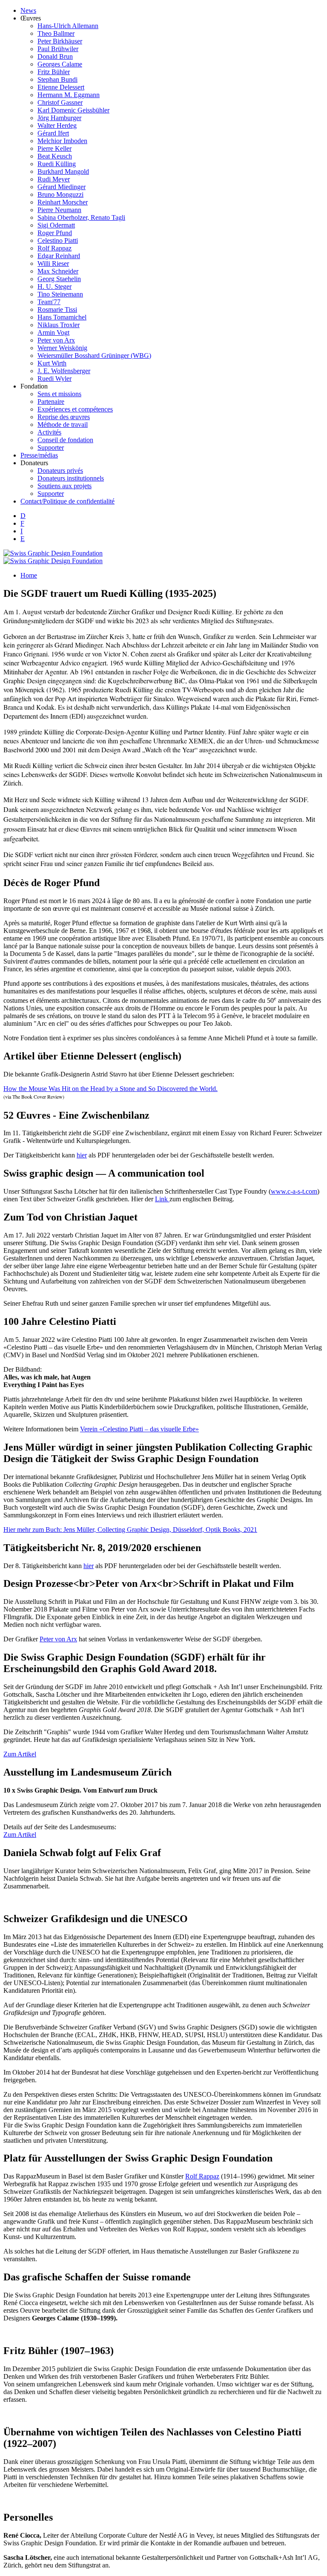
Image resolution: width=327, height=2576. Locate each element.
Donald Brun (55, 56)
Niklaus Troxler (59, 325)
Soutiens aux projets (65, 486)
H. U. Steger (54, 286)
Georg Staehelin (59, 279)
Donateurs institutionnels (71, 478)
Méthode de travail (63, 425)
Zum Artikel (20, 1754)
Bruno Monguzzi (60, 194)
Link (162, 1199)
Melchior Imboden (62, 141)
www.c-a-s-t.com (294, 1191)
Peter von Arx (56, 340)
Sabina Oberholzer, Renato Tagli (81, 217)
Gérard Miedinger (62, 187)
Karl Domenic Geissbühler (73, 110)
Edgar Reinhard (59, 256)
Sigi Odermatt (56, 225)
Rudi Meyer (54, 179)
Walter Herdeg (57, 125)
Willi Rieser (53, 263)
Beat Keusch (55, 156)
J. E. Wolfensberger (64, 371)
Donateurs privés (60, 471)
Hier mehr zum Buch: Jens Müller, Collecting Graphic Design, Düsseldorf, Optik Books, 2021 (130, 1530)
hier (82, 1155)
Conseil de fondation (65, 440)
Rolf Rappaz (54, 248)
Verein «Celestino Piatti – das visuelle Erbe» (139, 1429)
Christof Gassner (60, 102)
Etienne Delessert (61, 87)
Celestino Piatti (58, 240)
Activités (49, 432)
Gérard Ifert (53, 133)
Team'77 (49, 302)
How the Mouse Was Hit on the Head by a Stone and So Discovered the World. (110, 1089)
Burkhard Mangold (63, 171)
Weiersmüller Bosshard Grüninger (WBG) (94, 355)
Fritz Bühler (54, 72)
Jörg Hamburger (59, 118)
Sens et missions (59, 394)
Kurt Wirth (52, 363)
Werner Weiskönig (62, 348)
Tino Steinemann (60, 294)
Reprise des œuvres (64, 417)
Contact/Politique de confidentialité (67, 501)
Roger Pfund (55, 233)
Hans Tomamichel (62, 317)
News (28, 10)
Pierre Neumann (59, 210)
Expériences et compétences (75, 409)
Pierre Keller (54, 148)
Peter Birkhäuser (60, 41)
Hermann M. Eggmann (69, 95)
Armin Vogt (53, 332)
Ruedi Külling (57, 164)
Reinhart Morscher (63, 202)
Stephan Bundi (57, 79)
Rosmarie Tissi (57, 309)
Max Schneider (58, 271)
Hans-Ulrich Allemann (68, 26)
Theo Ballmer (56, 33)
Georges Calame (60, 64)
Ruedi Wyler (54, 378)
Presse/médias (39, 455)
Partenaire (51, 402)
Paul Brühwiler (58, 49)
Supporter (51, 448)
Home (29, 575)
